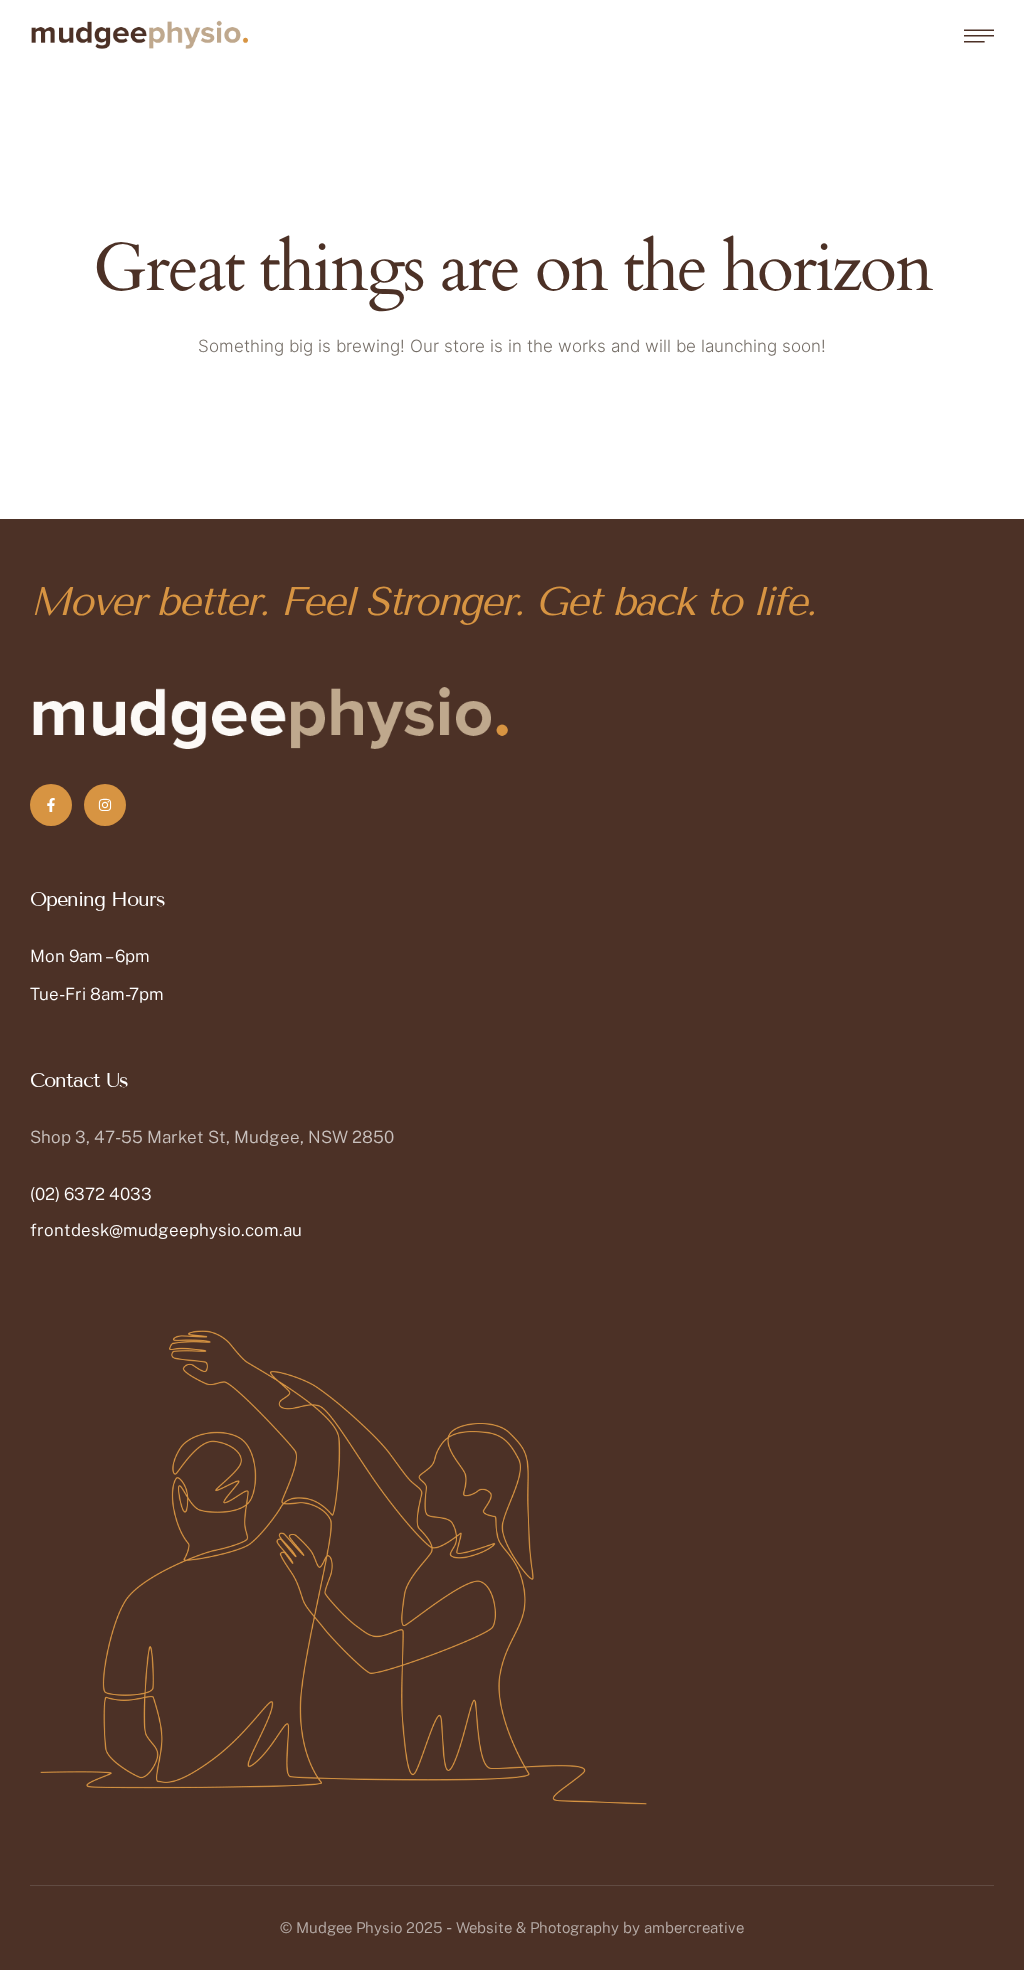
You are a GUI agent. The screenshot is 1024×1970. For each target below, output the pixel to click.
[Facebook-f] (51, 805)
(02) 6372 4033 (91, 1194)
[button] (969, 1885)
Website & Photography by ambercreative (600, 1927)
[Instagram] (105, 805)
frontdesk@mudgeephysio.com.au (166, 1230)
